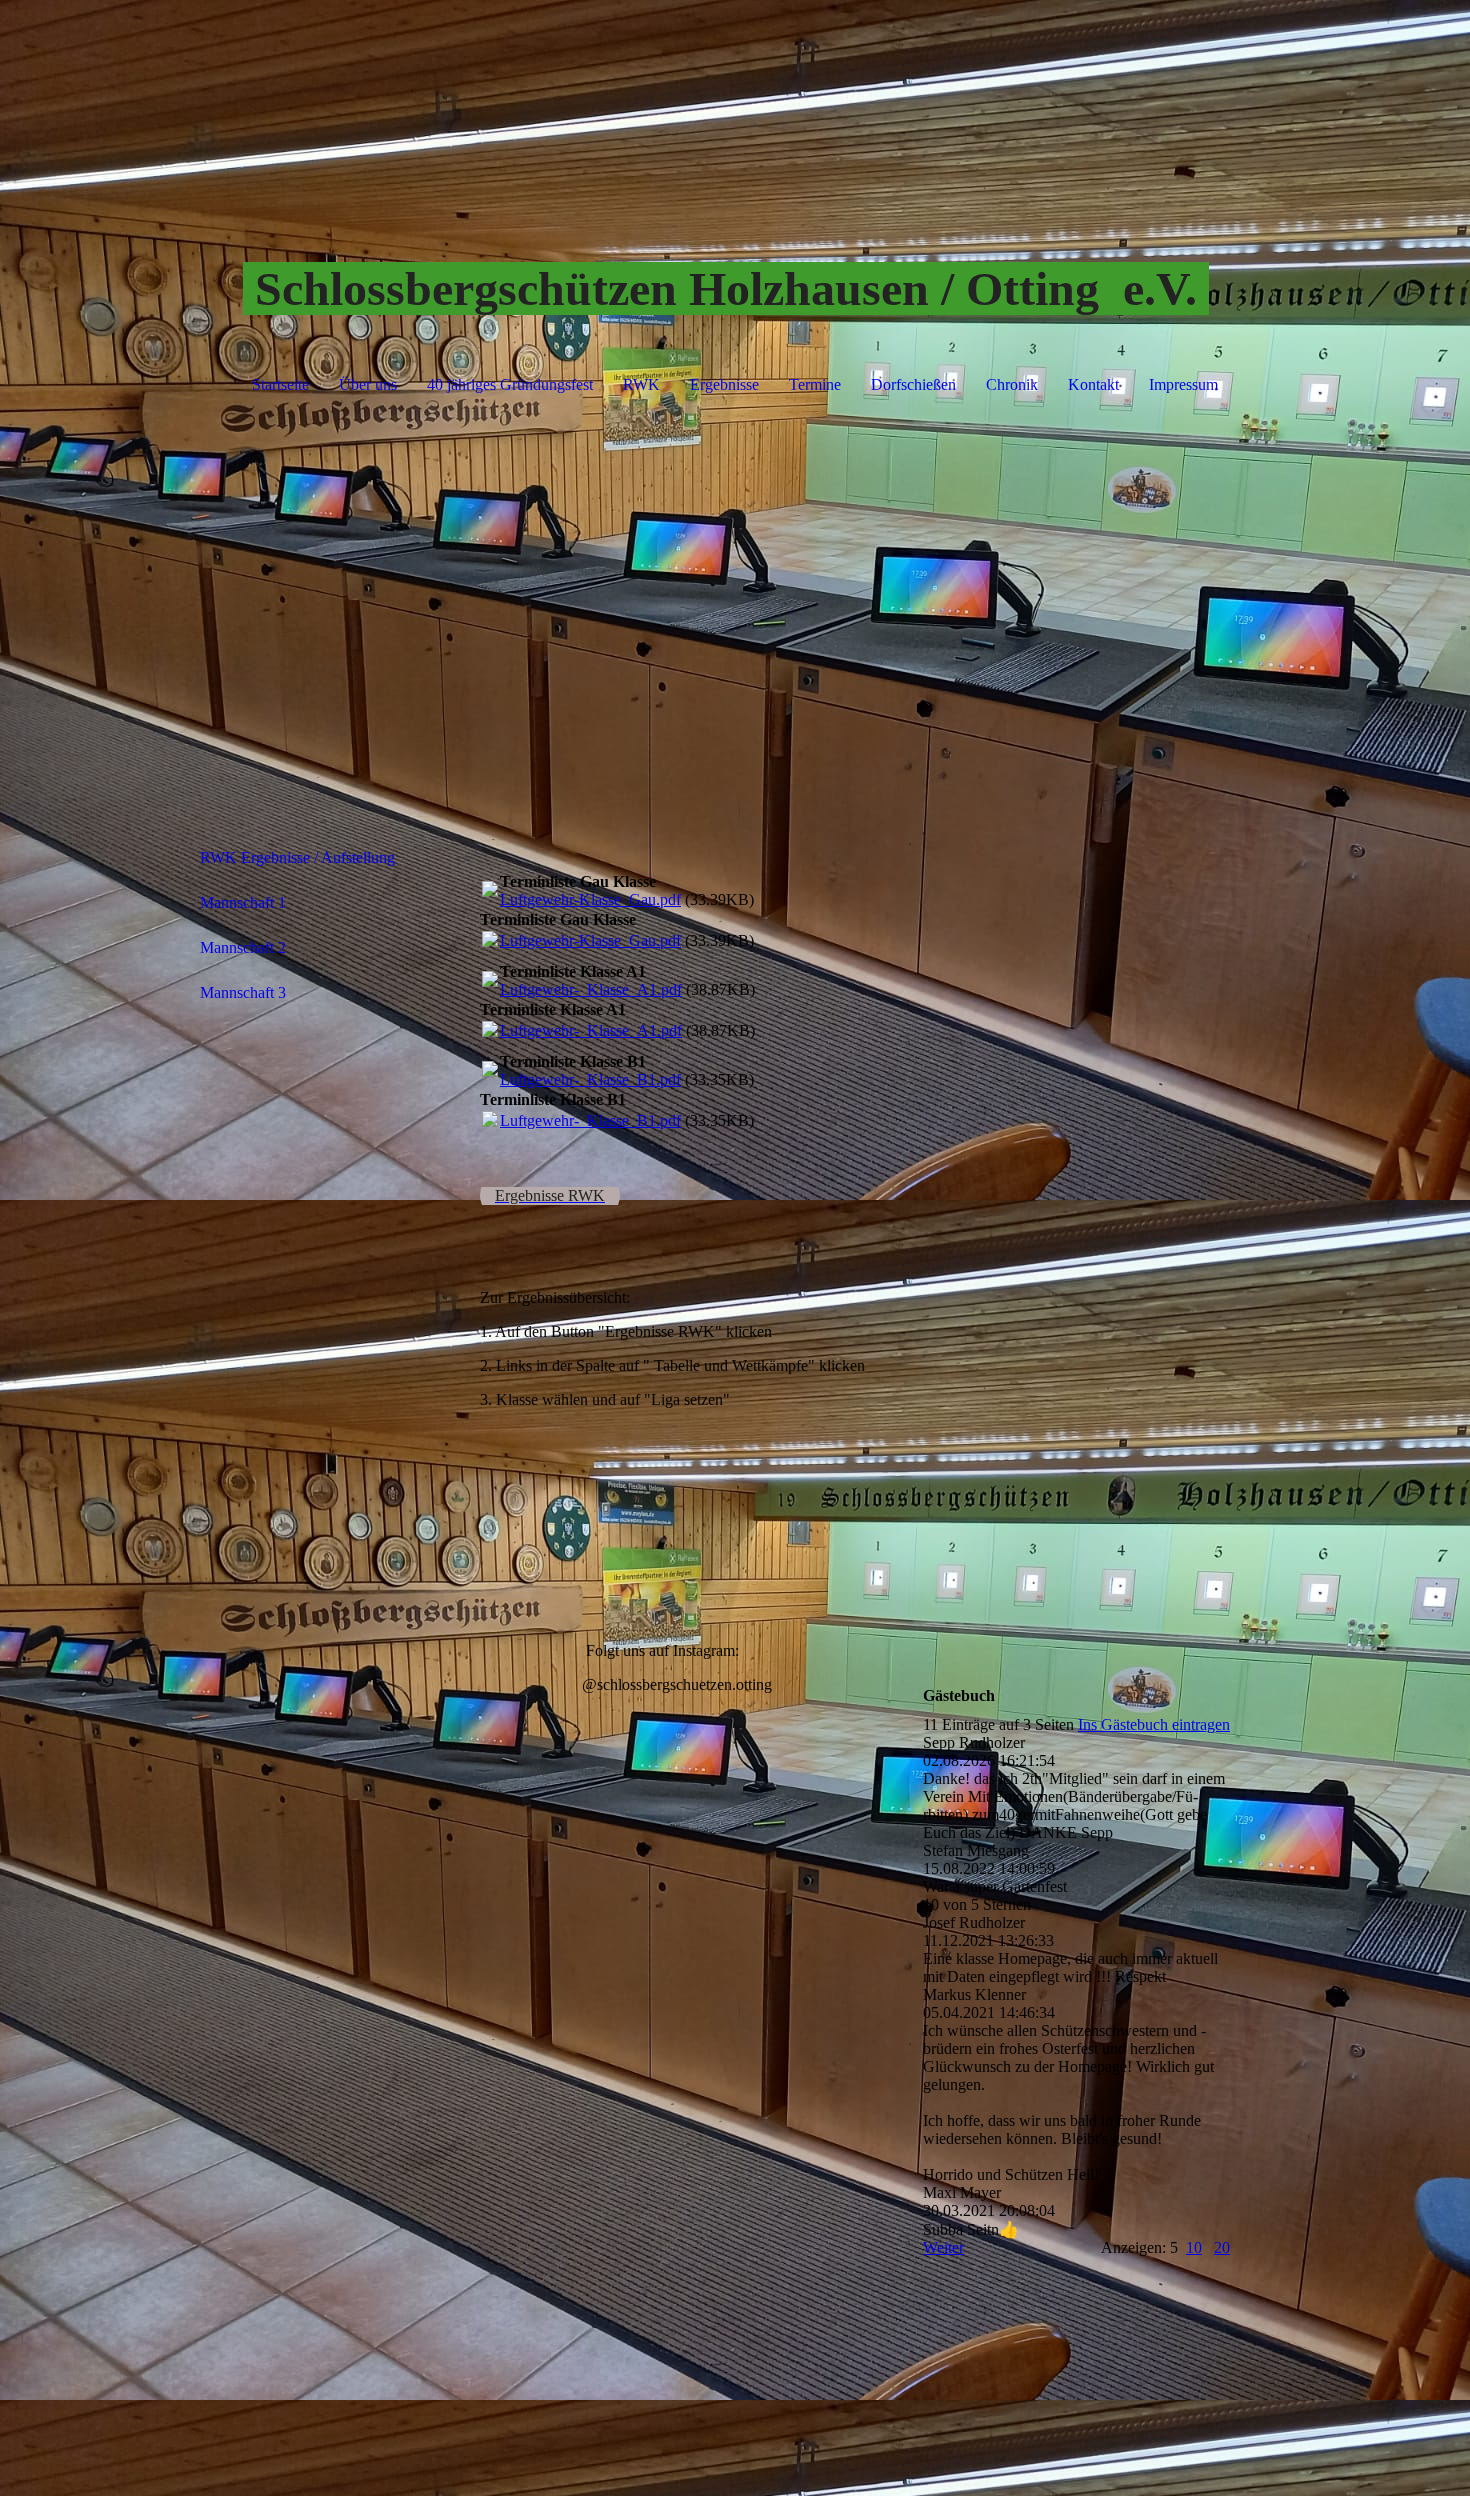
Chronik (1012, 384)
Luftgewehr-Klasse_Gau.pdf (590, 899)
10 (1194, 2247)
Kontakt (1093, 384)
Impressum (1183, 384)
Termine (815, 384)
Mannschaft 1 (243, 902)
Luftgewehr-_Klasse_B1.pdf (590, 1079)
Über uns (368, 384)
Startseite (280, 384)
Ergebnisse (724, 384)
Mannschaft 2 (243, 947)
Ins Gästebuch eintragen (1154, 1724)
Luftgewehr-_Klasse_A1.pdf (591, 989)
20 (1222, 2247)
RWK (641, 384)
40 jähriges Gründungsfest (510, 384)
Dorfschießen (913, 384)
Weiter (943, 2247)
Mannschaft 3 (243, 992)
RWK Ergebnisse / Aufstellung (297, 857)
